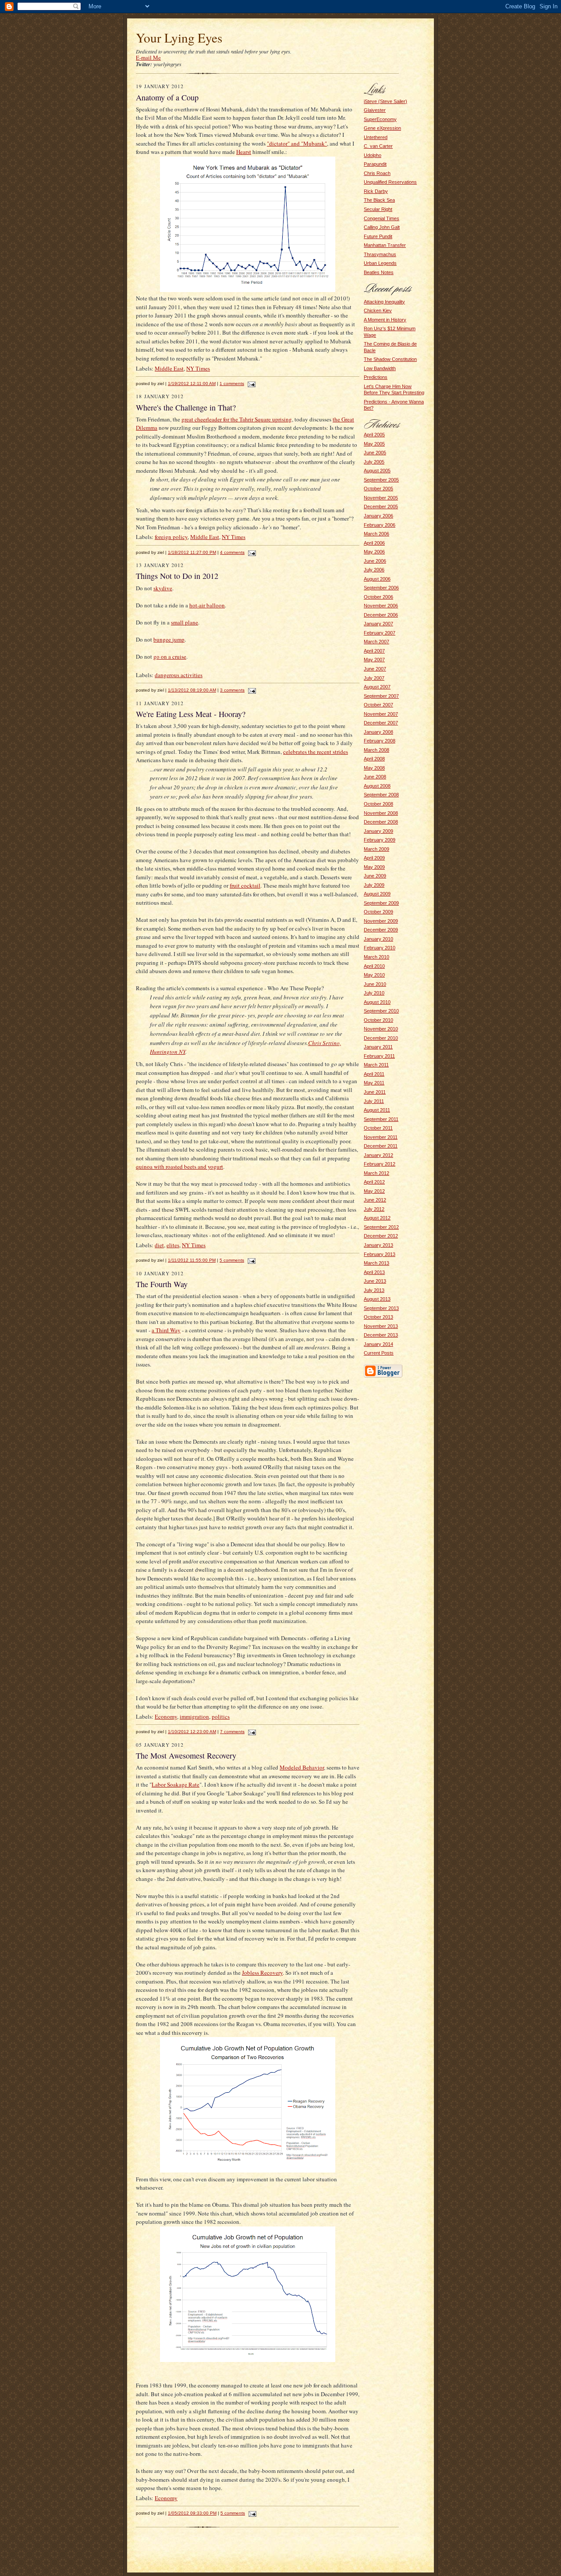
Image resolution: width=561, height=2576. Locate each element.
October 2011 (378, 1128)
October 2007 (378, 705)
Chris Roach (377, 173)
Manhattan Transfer (385, 245)
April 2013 (374, 1272)
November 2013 (381, 1326)
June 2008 (375, 777)
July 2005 (374, 462)
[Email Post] (250, 384)
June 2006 (375, 561)
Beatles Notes (379, 272)
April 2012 (374, 1182)
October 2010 (378, 1020)
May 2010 (374, 975)
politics (221, 1716)
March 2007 (376, 642)
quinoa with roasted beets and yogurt (179, 1167)
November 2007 (381, 714)
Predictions (376, 377)
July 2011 (374, 1101)
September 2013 (381, 1308)
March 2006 (376, 534)
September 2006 (381, 588)
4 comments (232, 552)
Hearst (244, 152)
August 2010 (377, 1002)
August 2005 (377, 471)
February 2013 (380, 1254)
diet (159, 1245)
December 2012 (381, 1236)
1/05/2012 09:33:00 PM (192, 2513)
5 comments (232, 1260)
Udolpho (373, 155)
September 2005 (381, 480)
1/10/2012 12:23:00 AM (192, 1732)
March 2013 (376, 1263)
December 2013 (381, 1335)
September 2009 (381, 903)
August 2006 (377, 579)
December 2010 (381, 1038)
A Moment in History (385, 320)
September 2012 (381, 1227)
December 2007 (381, 723)
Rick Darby (376, 191)
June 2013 (375, 1281)
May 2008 (374, 768)
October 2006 (378, 597)
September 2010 (381, 1011)
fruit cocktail (245, 885)
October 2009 (378, 912)
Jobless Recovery (262, 1973)
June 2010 (375, 984)
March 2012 (376, 1173)
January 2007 (378, 624)
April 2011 (374, 1074)
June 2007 (375, 669)
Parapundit (375, 164)
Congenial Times (382, 218)
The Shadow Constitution (390, 359)
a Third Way (166, 1330)
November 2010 (381, 1029)
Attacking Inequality (384, 302)
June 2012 (375, 1200)
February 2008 (380, 741)
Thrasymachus (380, 254)
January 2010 (378, 939)
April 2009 (374, 858)
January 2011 (378, 1047)
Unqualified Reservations (390, 182)
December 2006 (381, 615)
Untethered (376, 137)
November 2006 (381, 606)
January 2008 (378, 732)
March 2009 (376, 849)
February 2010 (380, 948)
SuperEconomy (380, 119)
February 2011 (379, 1056)
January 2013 (378, 1245)
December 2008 (381, 822)
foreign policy (171, 537)
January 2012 (378, 1155)
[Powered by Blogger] (383, 1376)
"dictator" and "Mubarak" (297, 143)
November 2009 (381, 921)
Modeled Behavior (302, 1767)
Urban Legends (380, 263)
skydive (163, 588)
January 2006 (378, 516)
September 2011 (381, 1119)
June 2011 (375, 1092)
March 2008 (376, 750)
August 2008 (377, 786)
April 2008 (374, 759)
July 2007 (374, 678)
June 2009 (375, 876)
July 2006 (374, 570)
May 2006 (374, 552)
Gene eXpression (382, 128)
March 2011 (376, 1065)
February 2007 (380, 633)
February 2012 (380, 1164)
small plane (185, 622)
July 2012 (374, 1209)
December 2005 (381, 507)
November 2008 (381, 813)
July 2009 (374, 885)
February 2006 (380, 525)
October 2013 (378, 1317)
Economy (166, 1716)
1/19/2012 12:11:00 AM (192, 384)
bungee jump (169, 639)
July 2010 (374, 993)
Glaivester (375, 110)
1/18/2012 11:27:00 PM (192, 552)
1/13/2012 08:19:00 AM (192, 690)
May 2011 (374, 1083)
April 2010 (374, 966)
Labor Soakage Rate (176, 1784)
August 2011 (377, 1110)
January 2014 (378, 1344)
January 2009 (378, 831)
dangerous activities (179, 675)
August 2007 (377, 687)
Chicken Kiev (378, 310)
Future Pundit (378, 236)
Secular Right (378, 209)
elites (173, 1245)
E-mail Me (148, 57)
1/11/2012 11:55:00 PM (192, 1260)
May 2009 (374, 867)
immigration (194, 1716)
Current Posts (379, 1353)
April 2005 (374, 435)
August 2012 (377, 1218)
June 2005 (375, 453)
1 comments (232, 384)
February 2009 (380, 840)
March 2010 (376, 957)
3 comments (232, 690)
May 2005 (374, 444)
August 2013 (377, 1299)
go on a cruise (170, 656)
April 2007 (374, 651)
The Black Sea (379, 200)
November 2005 (381, 498)
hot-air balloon (207, 605)
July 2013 (374, 1290)
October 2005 (378, 489)
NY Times (198, 368)
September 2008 (381, 795)
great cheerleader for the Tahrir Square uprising (237, 419)
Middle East (169, 368)
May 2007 (374, 660)
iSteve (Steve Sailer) (385, 101)
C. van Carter (378, 146)
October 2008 (378, 804)
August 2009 (377, 894)
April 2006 (374, 543)
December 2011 (381, 1146)
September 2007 (381, 696)
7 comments (232, 1732)
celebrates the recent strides (316, 752)
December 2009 (381, 930)
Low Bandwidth (380, 368)
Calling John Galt (382, 227)
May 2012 (374, 1191)
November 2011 (381, 1137)
